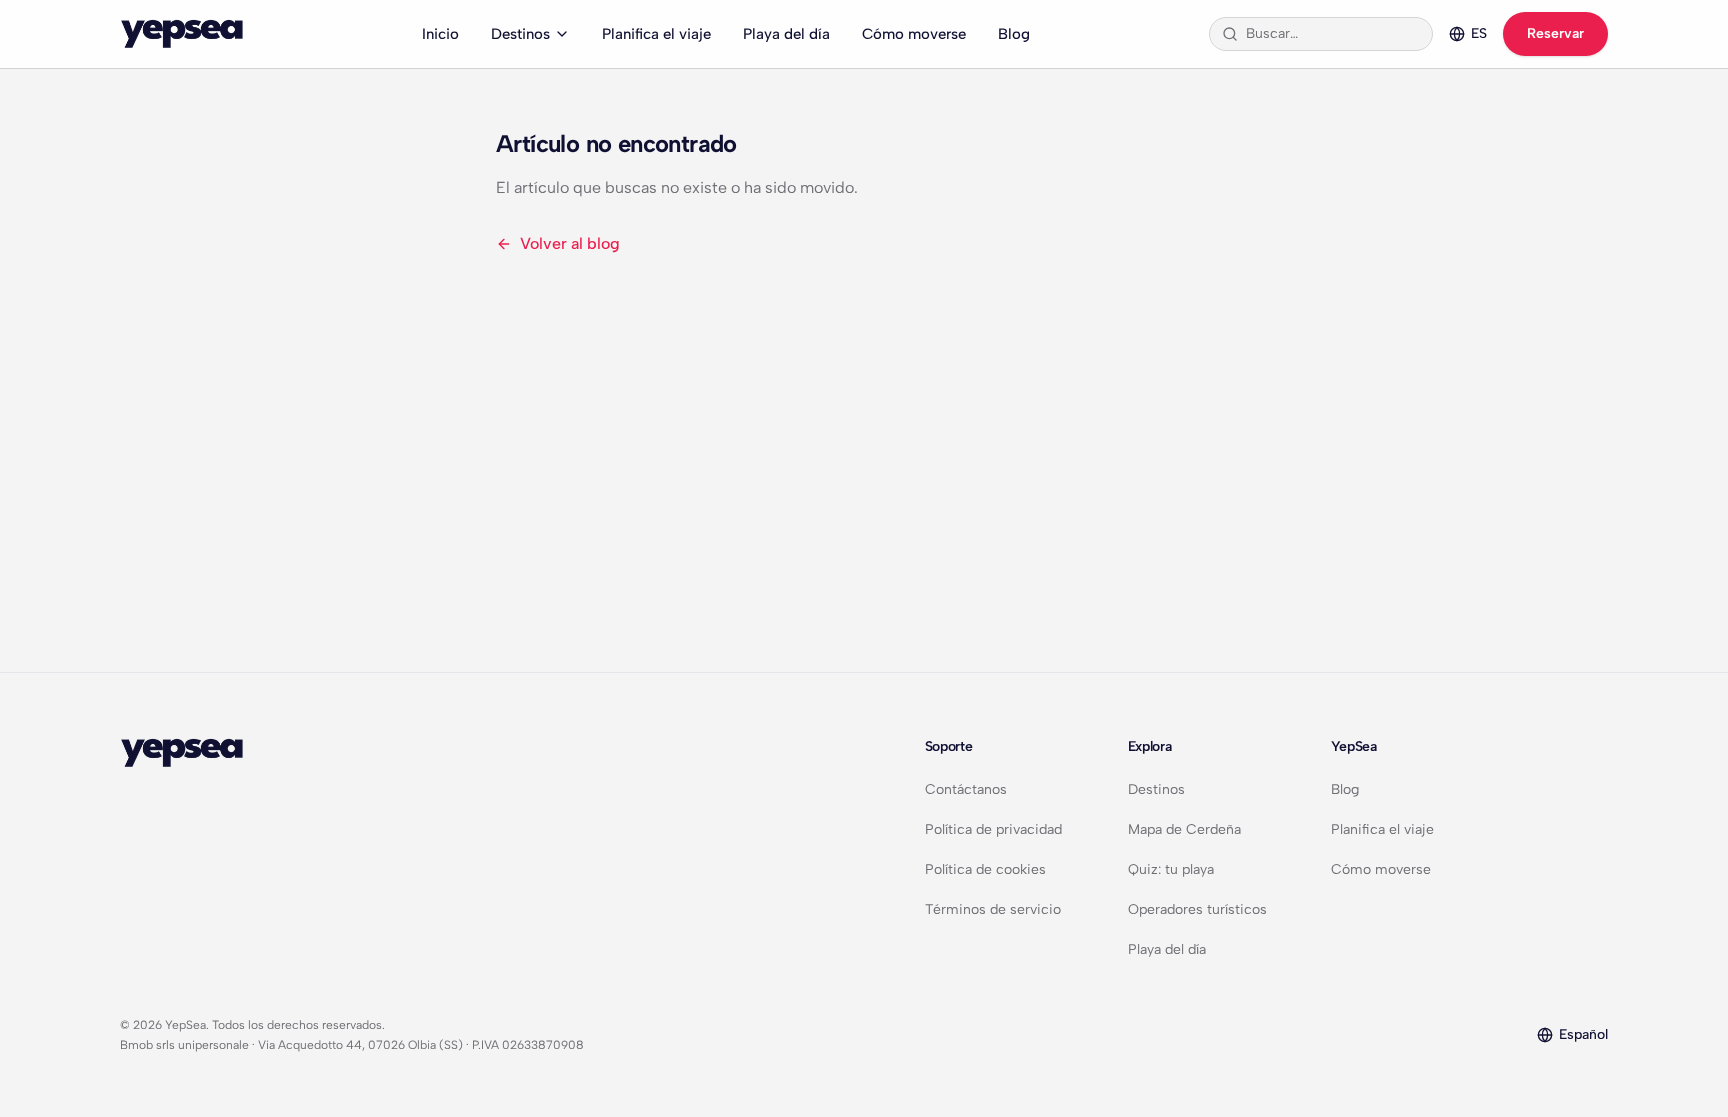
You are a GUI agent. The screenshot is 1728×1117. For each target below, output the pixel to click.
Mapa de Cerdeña (1184, 829)
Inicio (440, 34)
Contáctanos (966, 789)
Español (1583, 1034)
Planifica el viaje (656, 34)
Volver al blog (570, 243)
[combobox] (1333, 34)
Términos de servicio (993, 909)
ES (1479, 33)
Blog (1014, 34)
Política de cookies (985, 869)
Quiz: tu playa (1171, 869)
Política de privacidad (993, 829)
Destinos (520, 34)
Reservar (1555, 33)
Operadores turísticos (1197, 909)
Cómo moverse (914, 34)
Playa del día (786, 34)
